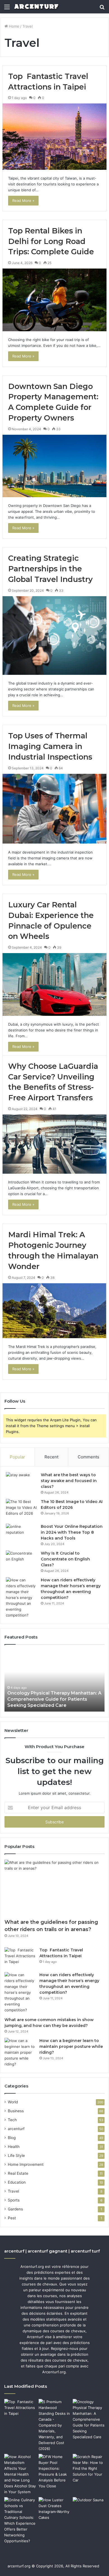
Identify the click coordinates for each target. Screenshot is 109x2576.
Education (17, 2182)
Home (14, 26)
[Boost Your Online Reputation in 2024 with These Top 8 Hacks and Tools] (21, 1534)
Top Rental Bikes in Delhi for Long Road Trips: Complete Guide (51, 241)
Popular (17, 1457)
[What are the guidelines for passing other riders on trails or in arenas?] (54, 1888)
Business (16, 2111)
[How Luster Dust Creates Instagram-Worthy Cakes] (55, 2509)
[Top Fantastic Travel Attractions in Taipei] (54, 136)
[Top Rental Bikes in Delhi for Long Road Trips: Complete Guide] (54, 300)
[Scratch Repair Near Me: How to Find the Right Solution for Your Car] (89, 2469)
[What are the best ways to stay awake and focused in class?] (21, 1482)
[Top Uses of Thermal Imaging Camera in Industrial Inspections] (54, 809)
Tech (12, 2120)
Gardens (15, 2209)
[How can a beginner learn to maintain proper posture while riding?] (20, 2052)
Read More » (23, 200)
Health (14, 2147)
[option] (54, 1681)
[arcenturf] (36, 7)
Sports (14, 2200)
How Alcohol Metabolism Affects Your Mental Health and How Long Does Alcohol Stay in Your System (51, 1699)
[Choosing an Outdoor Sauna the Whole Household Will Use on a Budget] (89, 2506)
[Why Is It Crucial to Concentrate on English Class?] (21, 1561)
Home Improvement (26, 2164)
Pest (12, 2218)
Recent (51, 1457)
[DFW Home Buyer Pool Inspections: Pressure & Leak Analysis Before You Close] (55, 2471)
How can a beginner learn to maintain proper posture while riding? (71, 2046)
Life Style (16, 2155)
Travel (13, 2191)
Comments (88, 1457)
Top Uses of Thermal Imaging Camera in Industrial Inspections (50, 746)
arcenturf (16, 2129)
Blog (12, 2138)
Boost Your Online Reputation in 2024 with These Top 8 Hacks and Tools (72, 1532)
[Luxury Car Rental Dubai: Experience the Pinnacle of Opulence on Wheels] (54, 984)
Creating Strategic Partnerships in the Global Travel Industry (50, 569)
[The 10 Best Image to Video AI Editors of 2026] (21, 1509)
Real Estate (18, 2173)
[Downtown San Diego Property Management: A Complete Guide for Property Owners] (54, 466)
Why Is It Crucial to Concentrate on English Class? (65, 1559)
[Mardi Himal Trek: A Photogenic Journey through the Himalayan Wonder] (54, 1311)
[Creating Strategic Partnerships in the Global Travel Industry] (54, 636)
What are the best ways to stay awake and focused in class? (69, 1481)
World (13, 2102)
